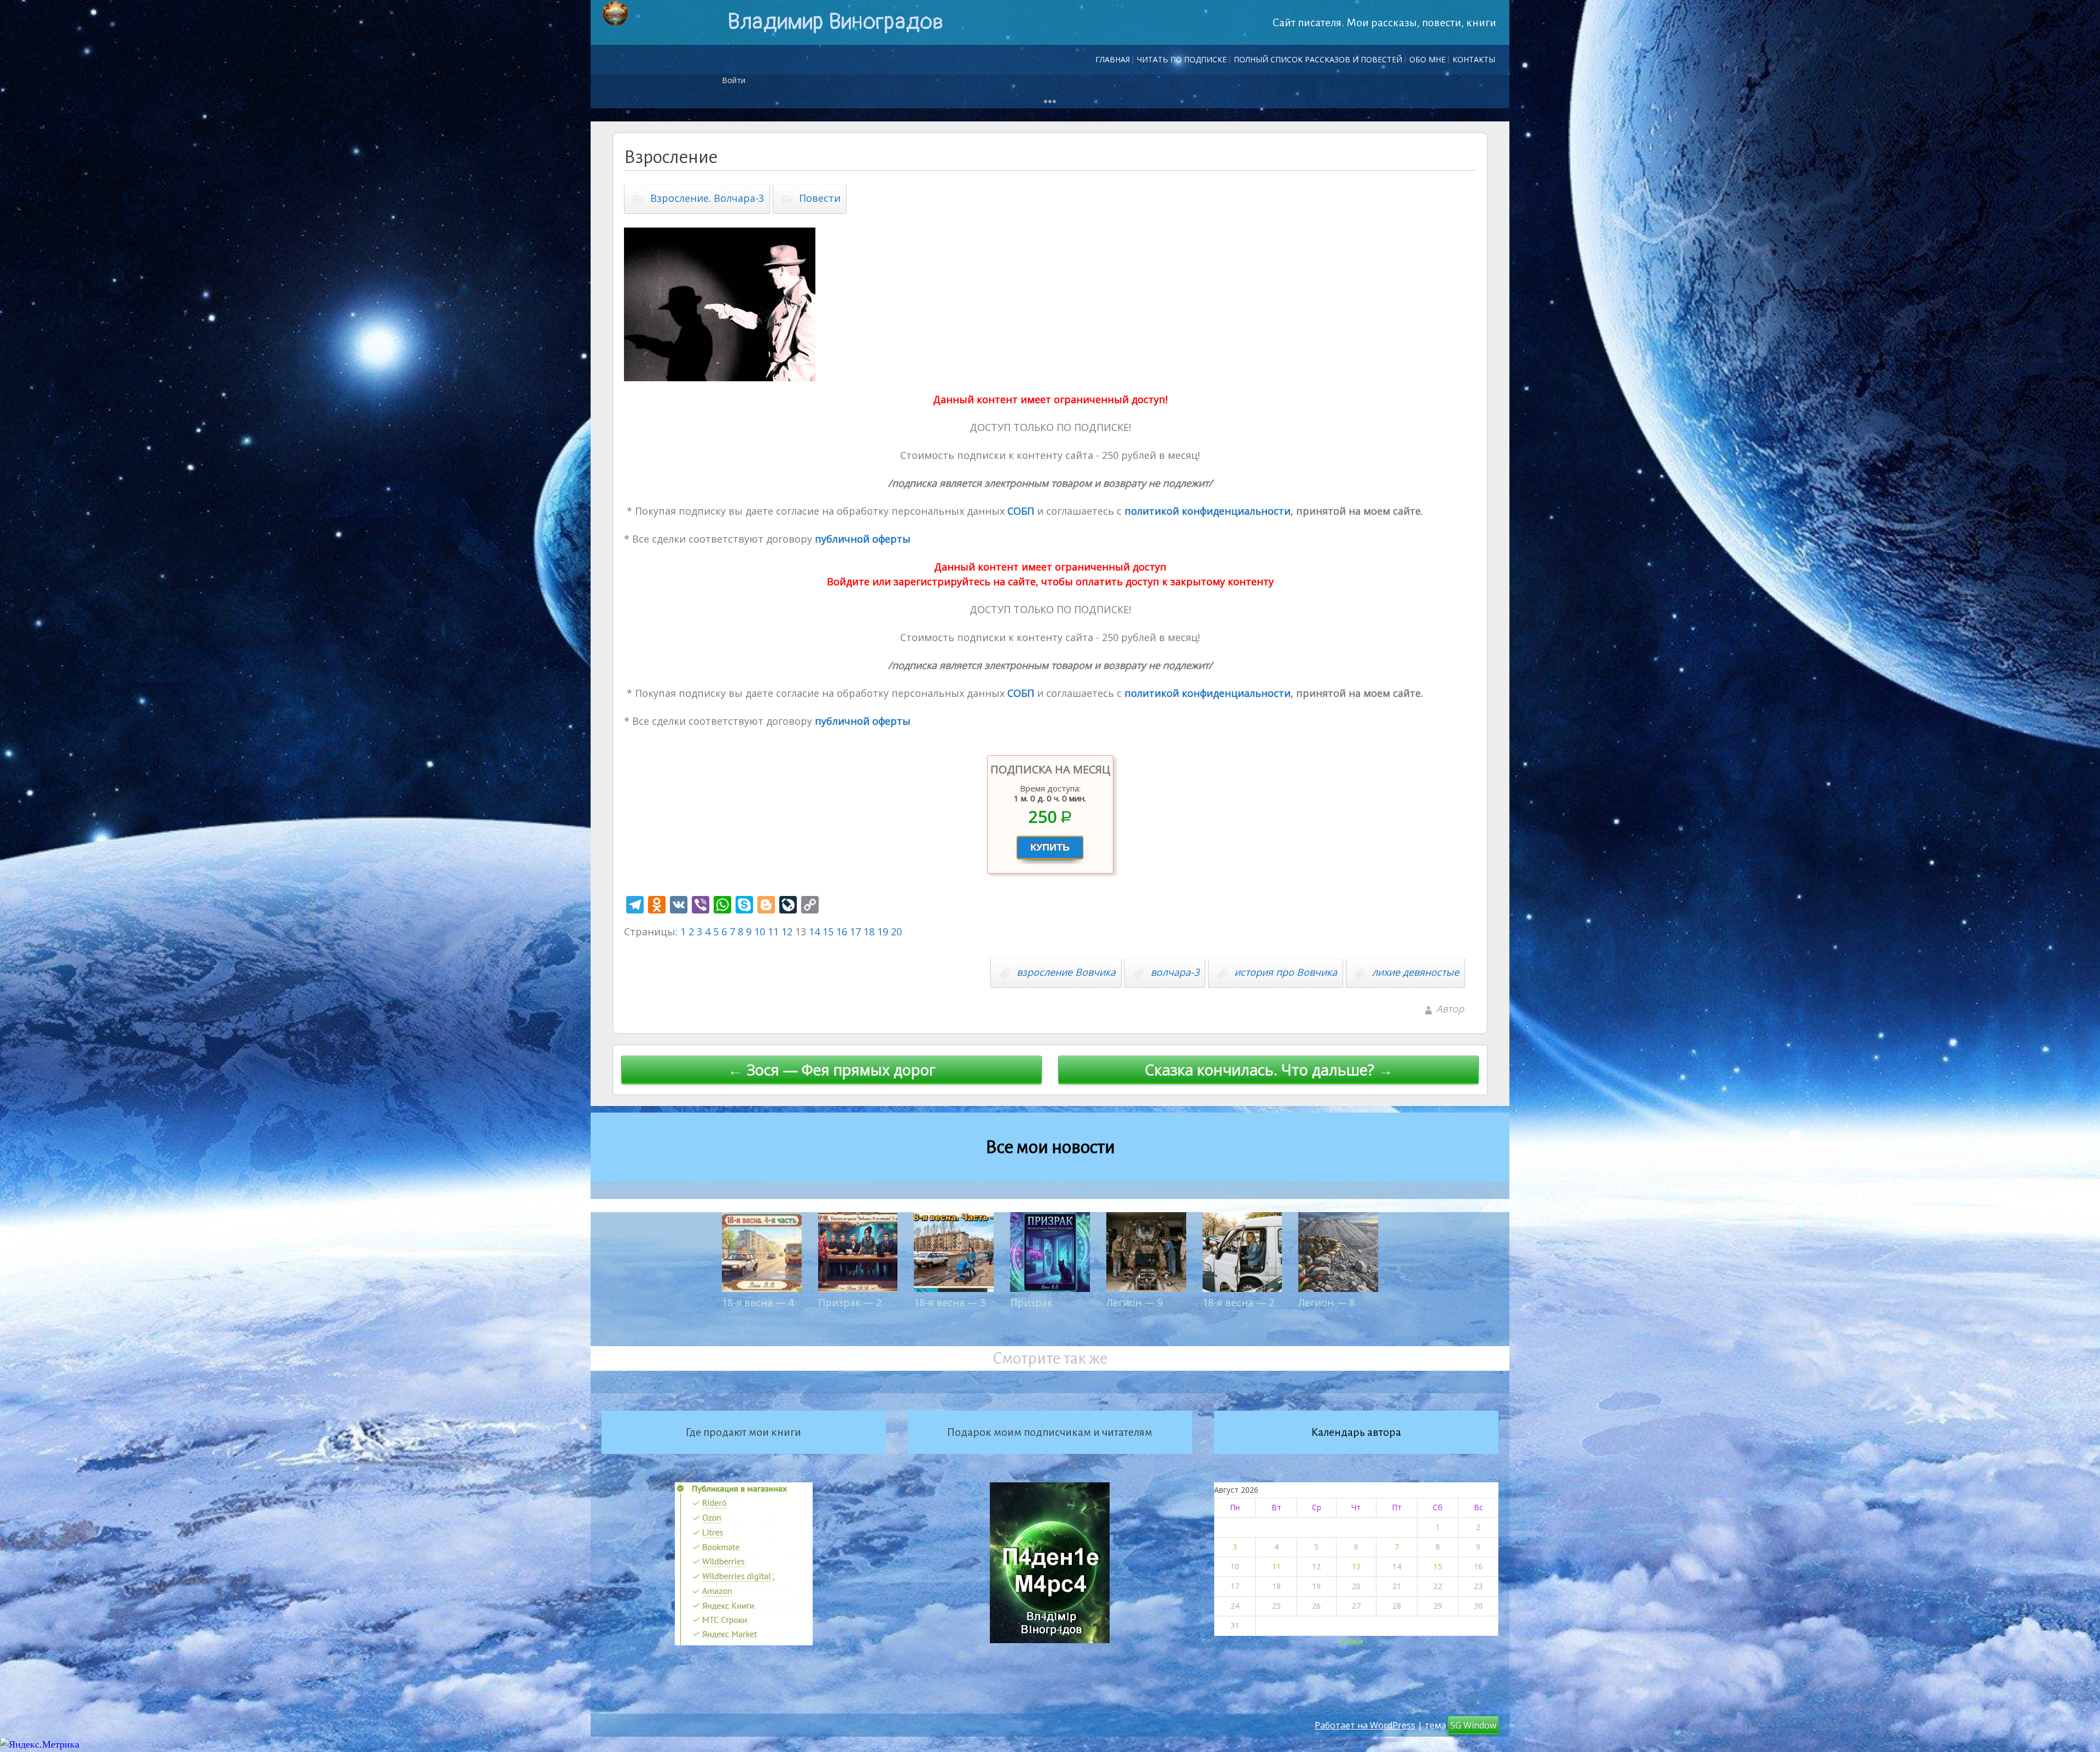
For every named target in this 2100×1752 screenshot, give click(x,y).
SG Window (1473, 1725)
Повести (820, 198)
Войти (734, 80)
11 (773, 932)
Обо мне (1427, 59)
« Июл (1352, 1642)
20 (896, 932)
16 (842, 932)
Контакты (1474, 59)
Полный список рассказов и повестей (1318, 59)
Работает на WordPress (1365, 1725)
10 (760, 932)
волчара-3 (1175, 972)
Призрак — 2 (850, 1302)
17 (855, 932)
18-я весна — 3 (950, 1302)
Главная (1113, 59)
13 (1356, 1566)
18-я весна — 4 (758, 1302)
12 (787, 932)
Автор (1450, 1009)
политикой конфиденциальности (1206, 511)
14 (814, 932)
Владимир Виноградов (835, 22)
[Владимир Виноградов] (615, 14)
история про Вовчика (1286, 972)
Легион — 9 (1134, 1302)
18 (869, 932)
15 (828, 932)
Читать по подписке (1182, 59)
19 (883, 932)
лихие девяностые (1416, 972)
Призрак (1031, 1302)
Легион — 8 (1326, 1302)
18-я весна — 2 (1238, 1302)
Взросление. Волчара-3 (707, 198)
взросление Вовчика (1066, 972)
